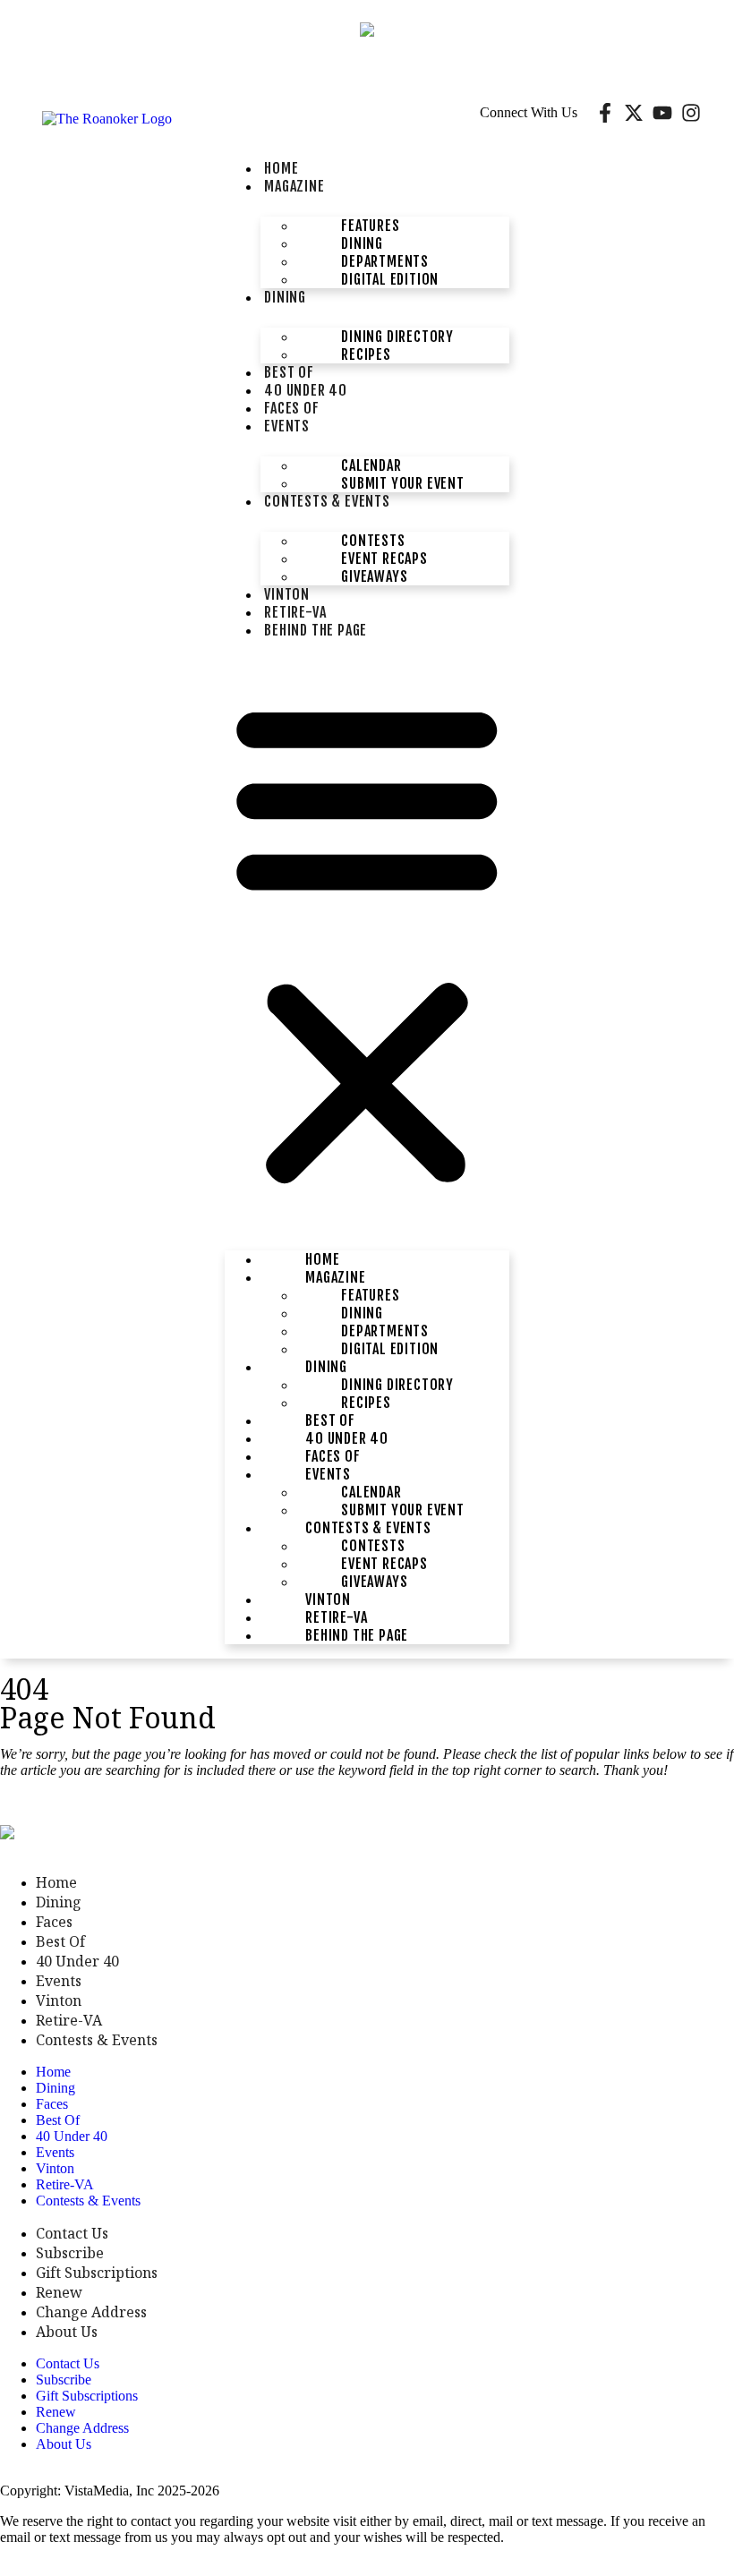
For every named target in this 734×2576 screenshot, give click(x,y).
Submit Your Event (403, 483)
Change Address (91, 2312)
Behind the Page (316, 630)
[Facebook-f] (605, 113)
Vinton (59, 2000)
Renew (59, 2292)
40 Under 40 (77, 1961)
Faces (54, 1922)
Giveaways (374, 576)
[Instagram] (691, 113)
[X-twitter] (634, 113)
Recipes (366, 354)
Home (56, 1882)
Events (287, 426)
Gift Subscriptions (97, 2273)
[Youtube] (662, 113)
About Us (67, 2332)
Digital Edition (390, 279)
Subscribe (70, 2253)
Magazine (294, 186)
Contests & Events (327, 501)
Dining (285, 297)
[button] (367, 941)
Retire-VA (69, 2020)
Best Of (60, 1941)
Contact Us (72, 2233)
